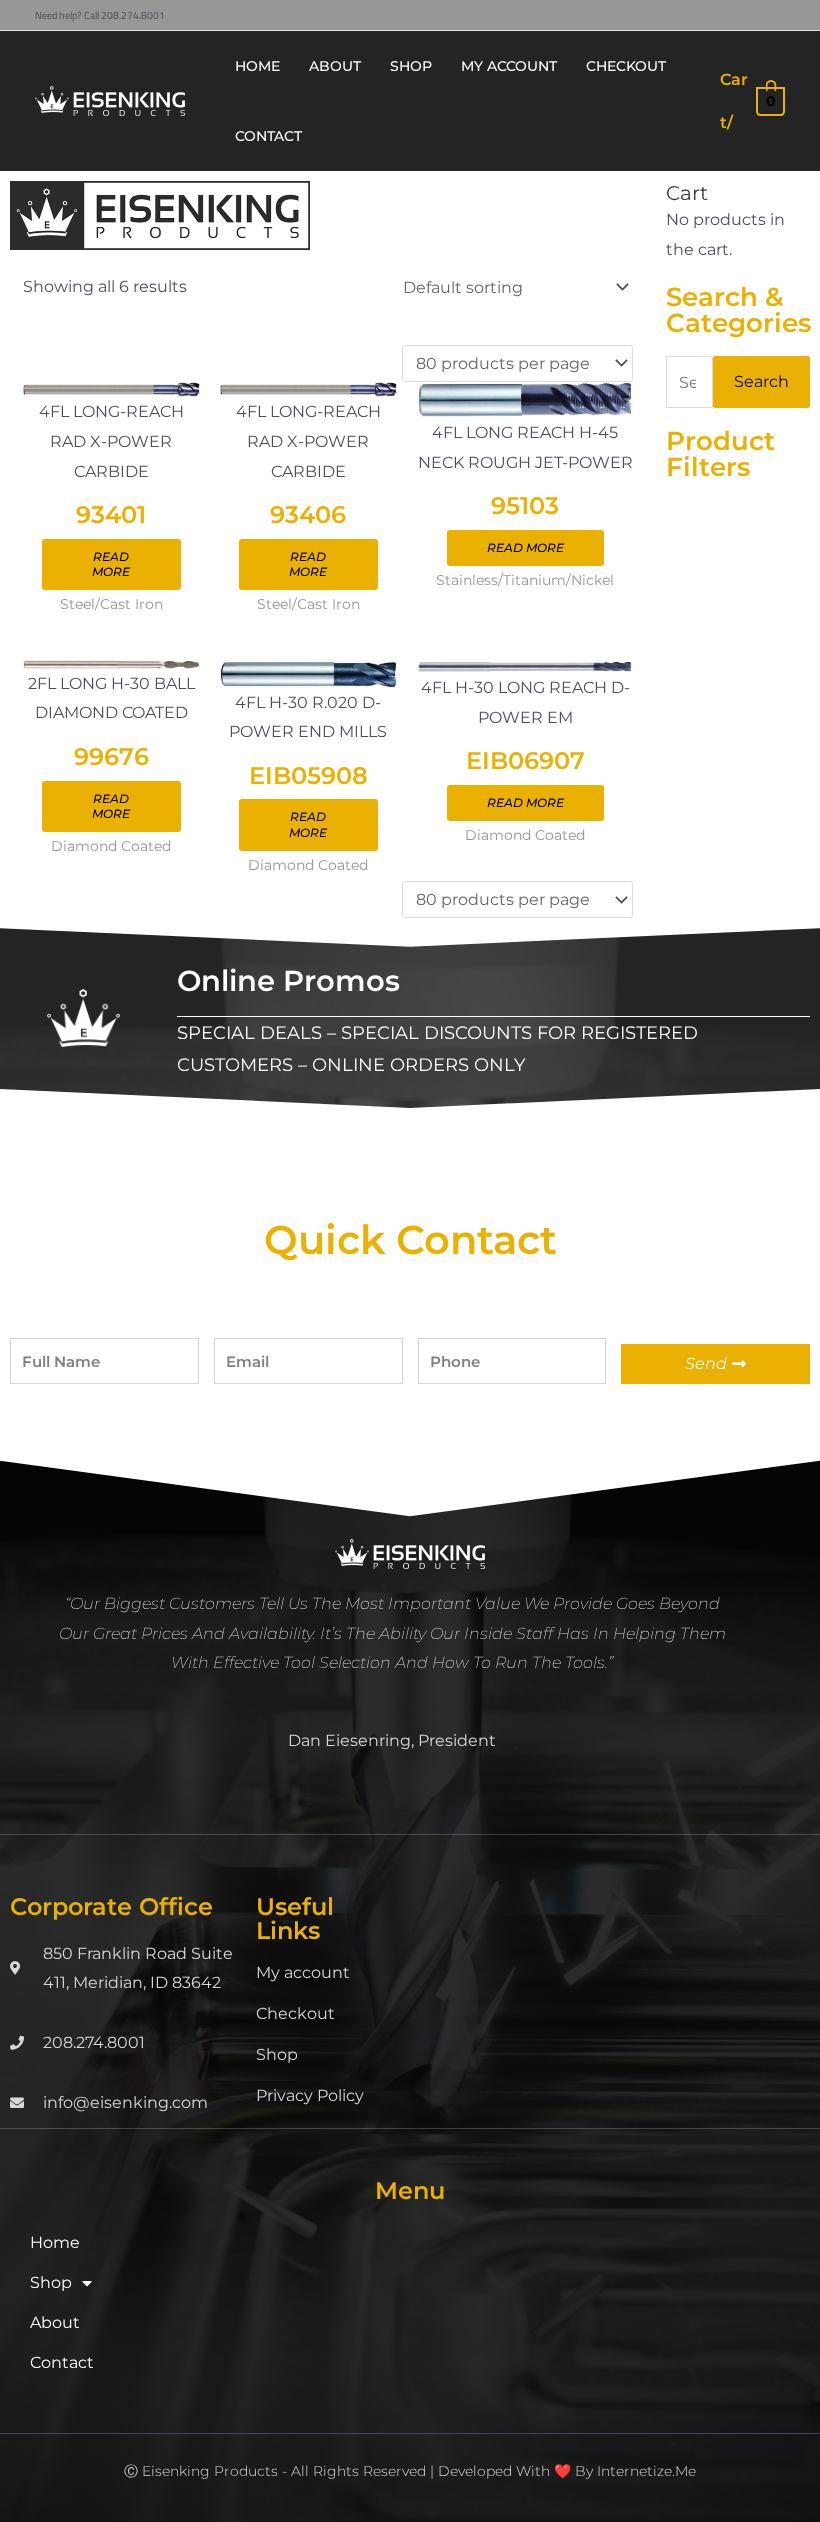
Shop (277, 2054)
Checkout (295, 2013)
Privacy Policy (310, 2095)
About (55, 2322)
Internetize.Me (646, 2471)
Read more (111, 564)
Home (55, 2242)
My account (303, 1972)
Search (761, 381)
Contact (62, 2362)
